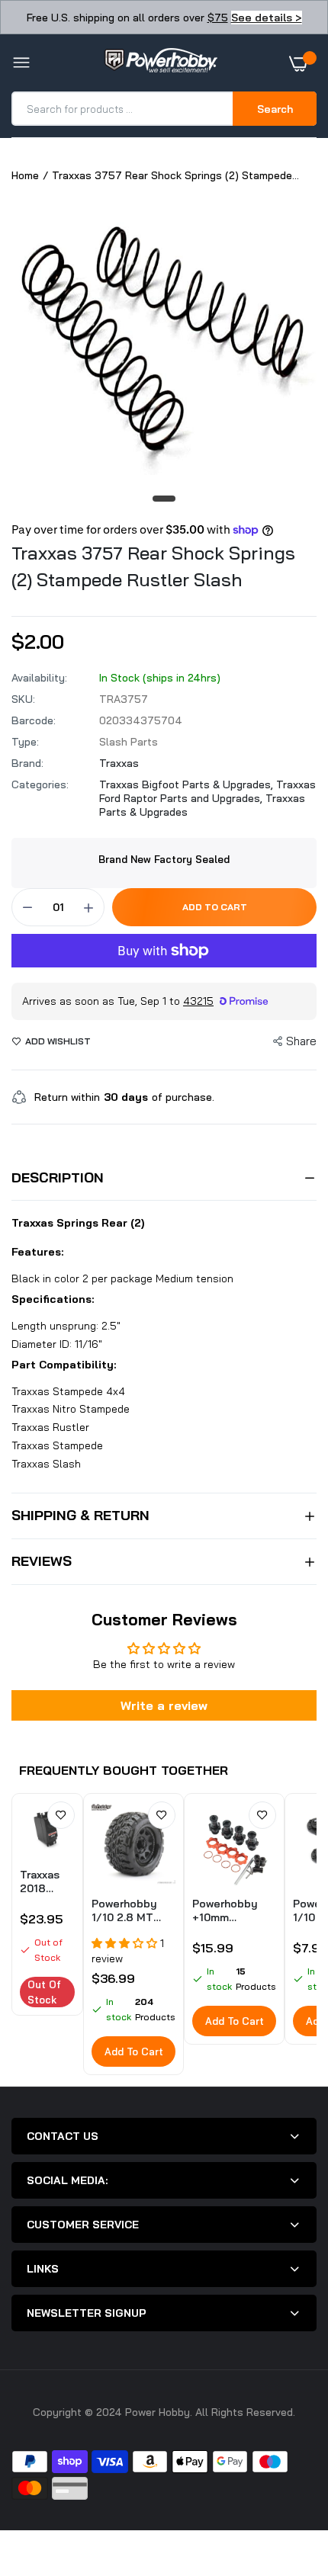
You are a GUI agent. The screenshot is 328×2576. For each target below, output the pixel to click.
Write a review (164, 1705)
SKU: (23, 699)
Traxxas (119, 763)
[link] (61, 1815)
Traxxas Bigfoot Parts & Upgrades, (188, 784)
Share (301, 1041)
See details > (267, 18)
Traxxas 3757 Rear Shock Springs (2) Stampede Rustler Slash (153, 566)
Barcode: (34, 720)
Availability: (39, 678)
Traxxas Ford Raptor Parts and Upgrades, (207, 791)
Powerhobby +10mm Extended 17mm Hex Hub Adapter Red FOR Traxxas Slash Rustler (234, 1910)
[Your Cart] (303, 63)
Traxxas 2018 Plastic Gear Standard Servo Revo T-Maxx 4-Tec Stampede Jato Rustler (47, 1881)
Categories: (40, 784)
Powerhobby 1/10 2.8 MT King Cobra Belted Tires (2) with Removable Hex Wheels (133, 1910)
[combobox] (123, 109)
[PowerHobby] (160, 63)
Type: (25, 742)
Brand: (27, 763)
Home (25, 175)
